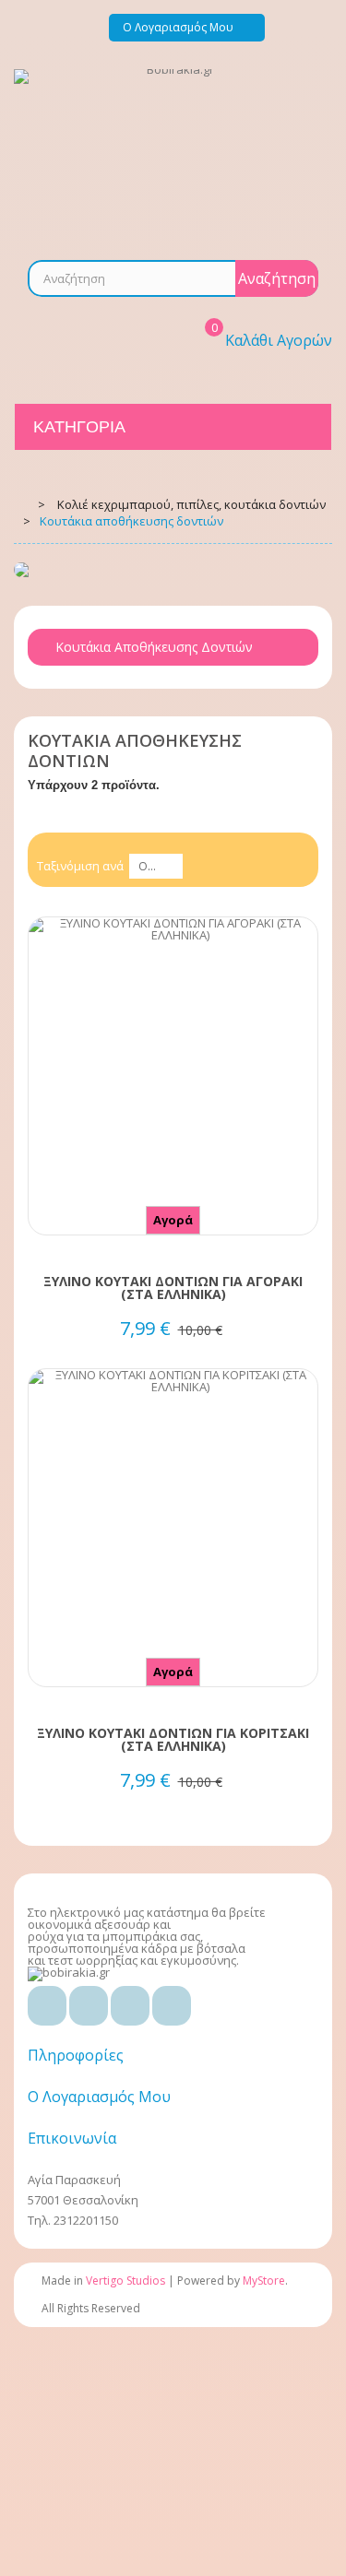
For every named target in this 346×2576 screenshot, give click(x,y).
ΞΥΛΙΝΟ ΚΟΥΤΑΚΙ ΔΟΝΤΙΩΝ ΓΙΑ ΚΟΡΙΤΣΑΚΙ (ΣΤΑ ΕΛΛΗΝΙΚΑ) (173, 1740)
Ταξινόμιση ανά (80, 866)
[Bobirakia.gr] (173, 151)
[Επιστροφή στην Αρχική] (20, 503)
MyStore (264, 2281)
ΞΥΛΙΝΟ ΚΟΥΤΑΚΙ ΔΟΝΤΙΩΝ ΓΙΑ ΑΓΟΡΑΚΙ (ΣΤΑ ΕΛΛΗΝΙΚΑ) (173, 1288)
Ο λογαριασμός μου (99, 2097)
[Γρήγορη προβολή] (173, 1107)
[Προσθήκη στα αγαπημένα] (173, 1073)
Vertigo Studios (125, 2281)
